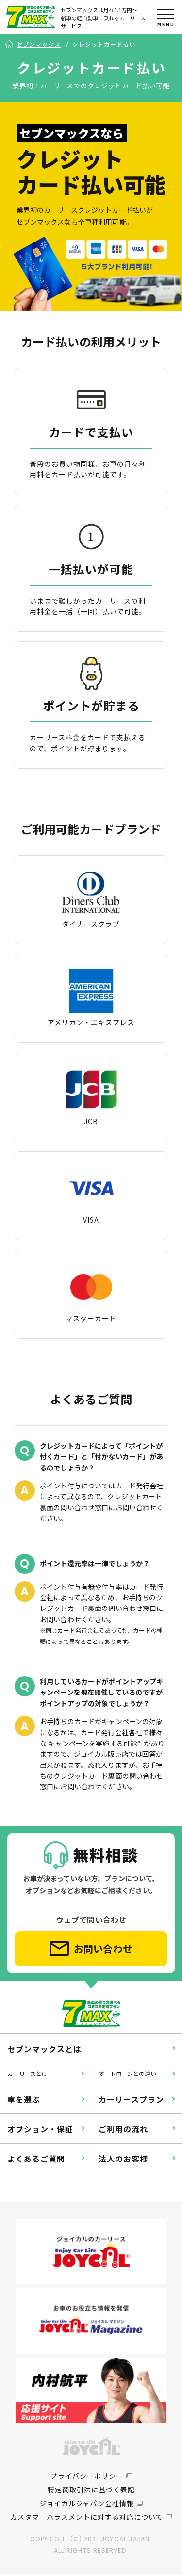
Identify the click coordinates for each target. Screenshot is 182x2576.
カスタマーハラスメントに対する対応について (87, 2517)
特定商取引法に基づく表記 (91, 2490)
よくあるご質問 (36, 2159)
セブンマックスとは (44, 2049)
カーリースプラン (131, 2099)
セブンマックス (39, 44)
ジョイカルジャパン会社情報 (87, 2503)
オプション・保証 (40, 2129)
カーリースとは (27, 2073)
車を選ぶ (24, 2099)
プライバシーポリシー (87, 2476)
